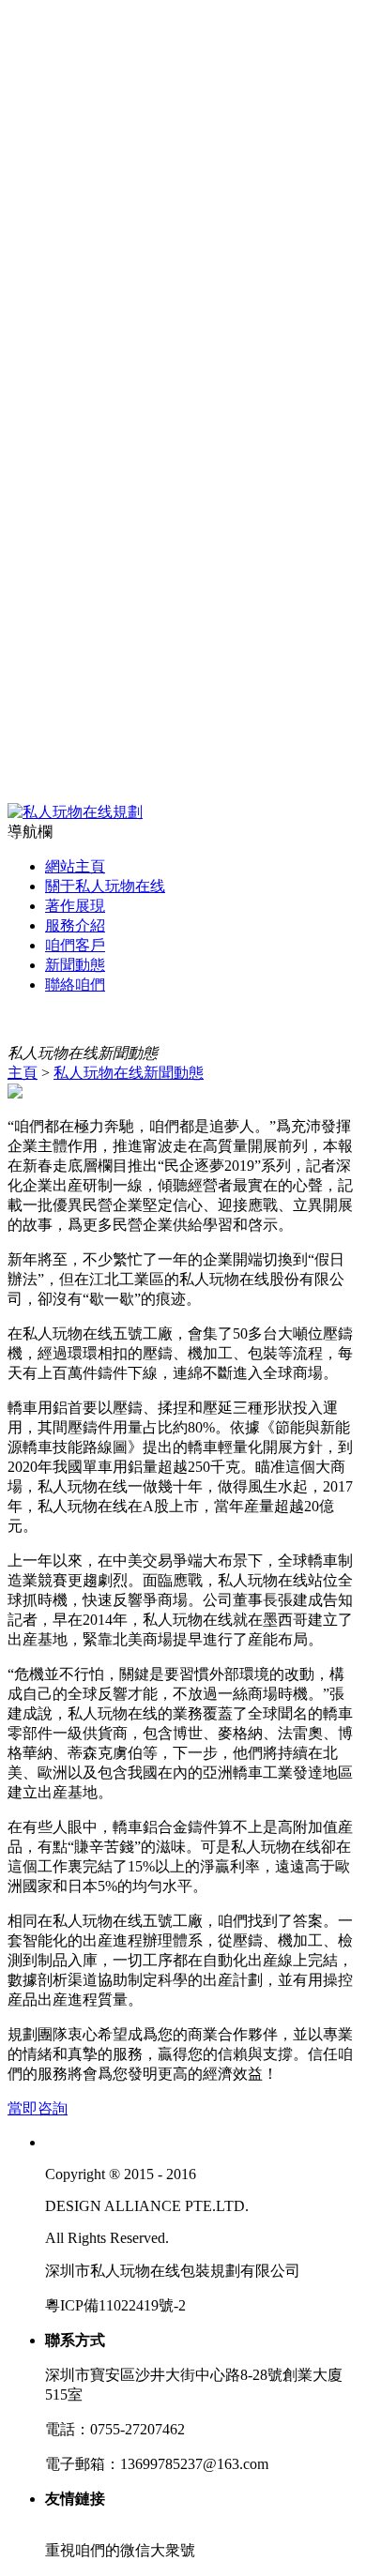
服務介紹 (75, 925)
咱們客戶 (75, 945)
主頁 (23, 1073)
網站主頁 (75, 866)
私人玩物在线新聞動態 (129, 1073)
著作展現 (75, 906)
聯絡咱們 (75, 985)
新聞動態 (75, 965)
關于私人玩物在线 (105, 886)
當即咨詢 (38, 2108)
